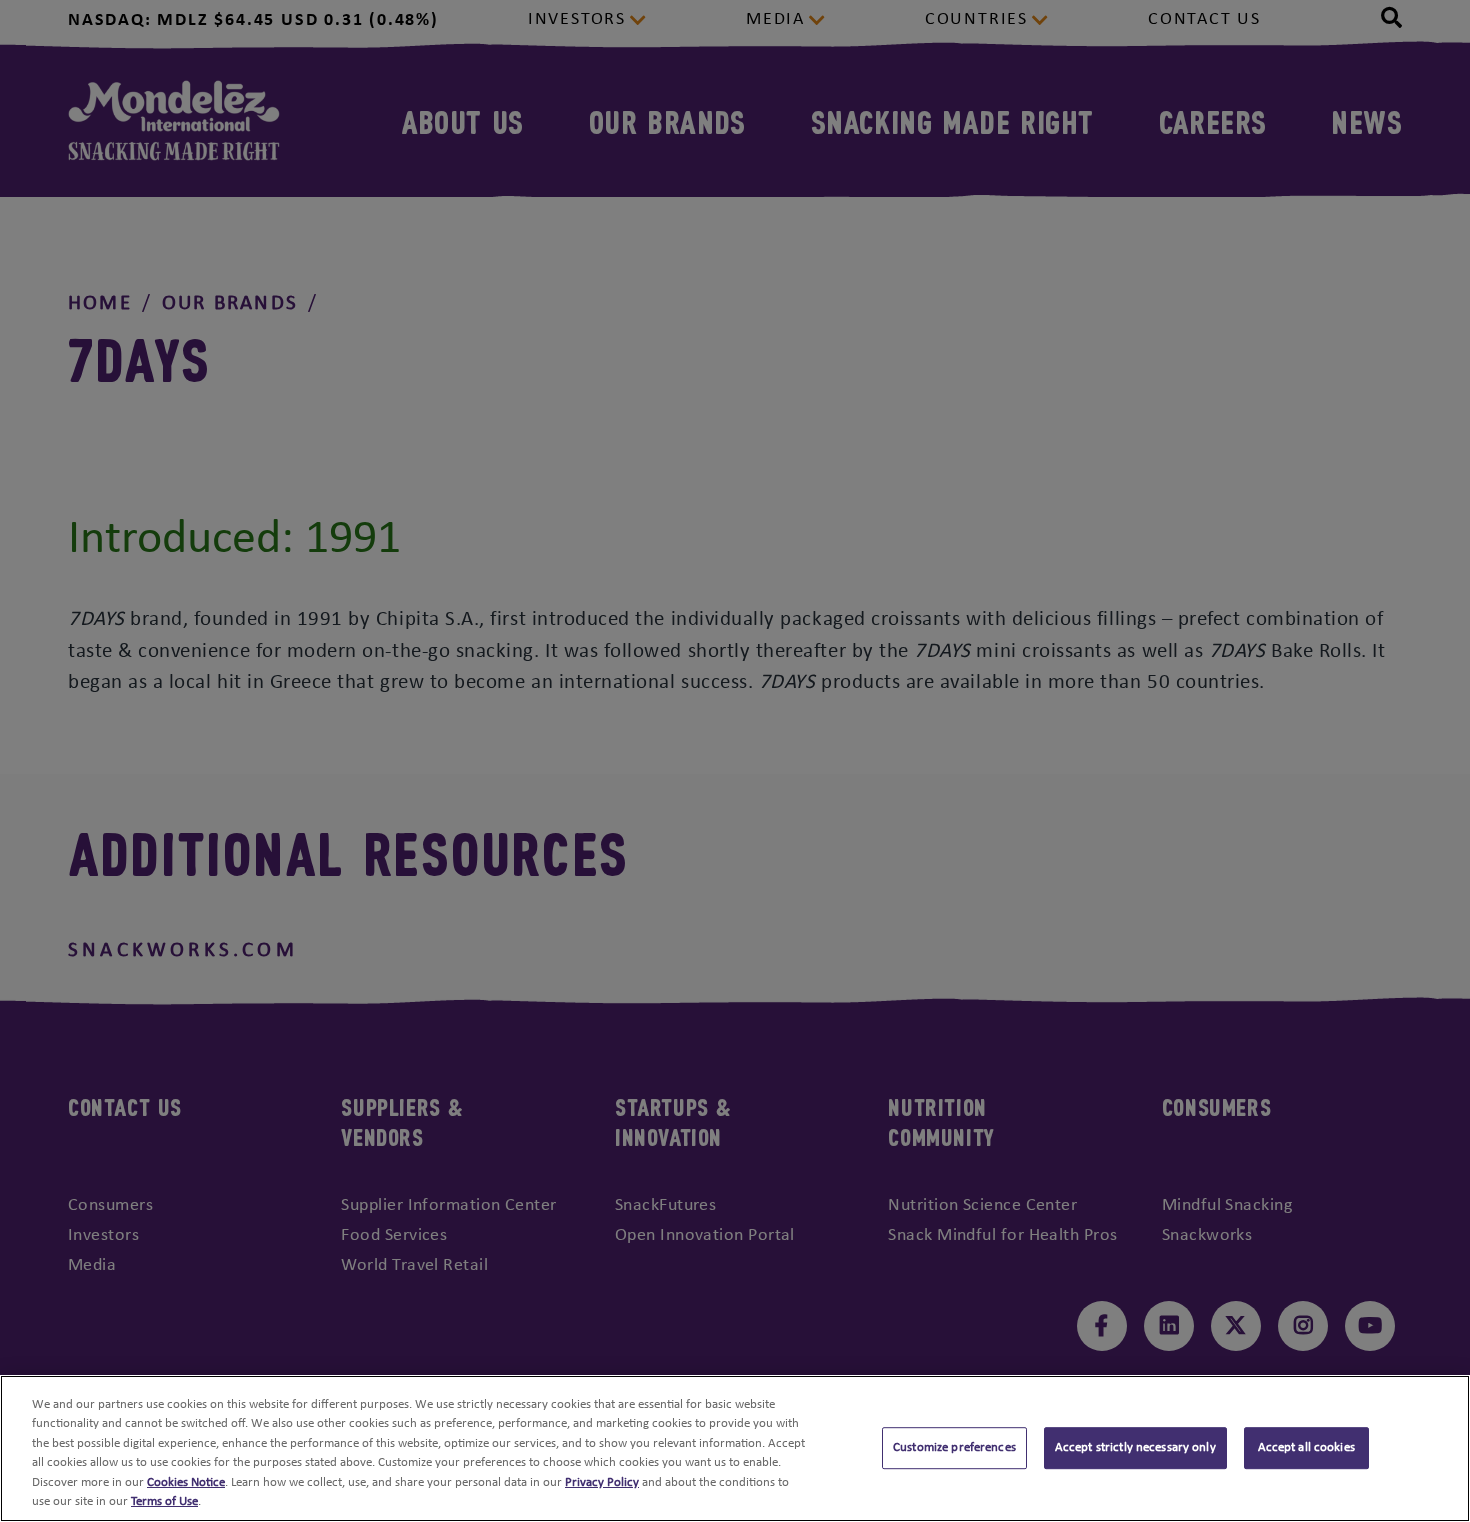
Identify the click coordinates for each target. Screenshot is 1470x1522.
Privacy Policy (602, 1482)
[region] (735, 1448)
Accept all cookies (1306, 1448)
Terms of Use (164, 1501)
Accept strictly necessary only (1135, 1448)
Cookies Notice (186, 1482)
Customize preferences (954, 1448)
